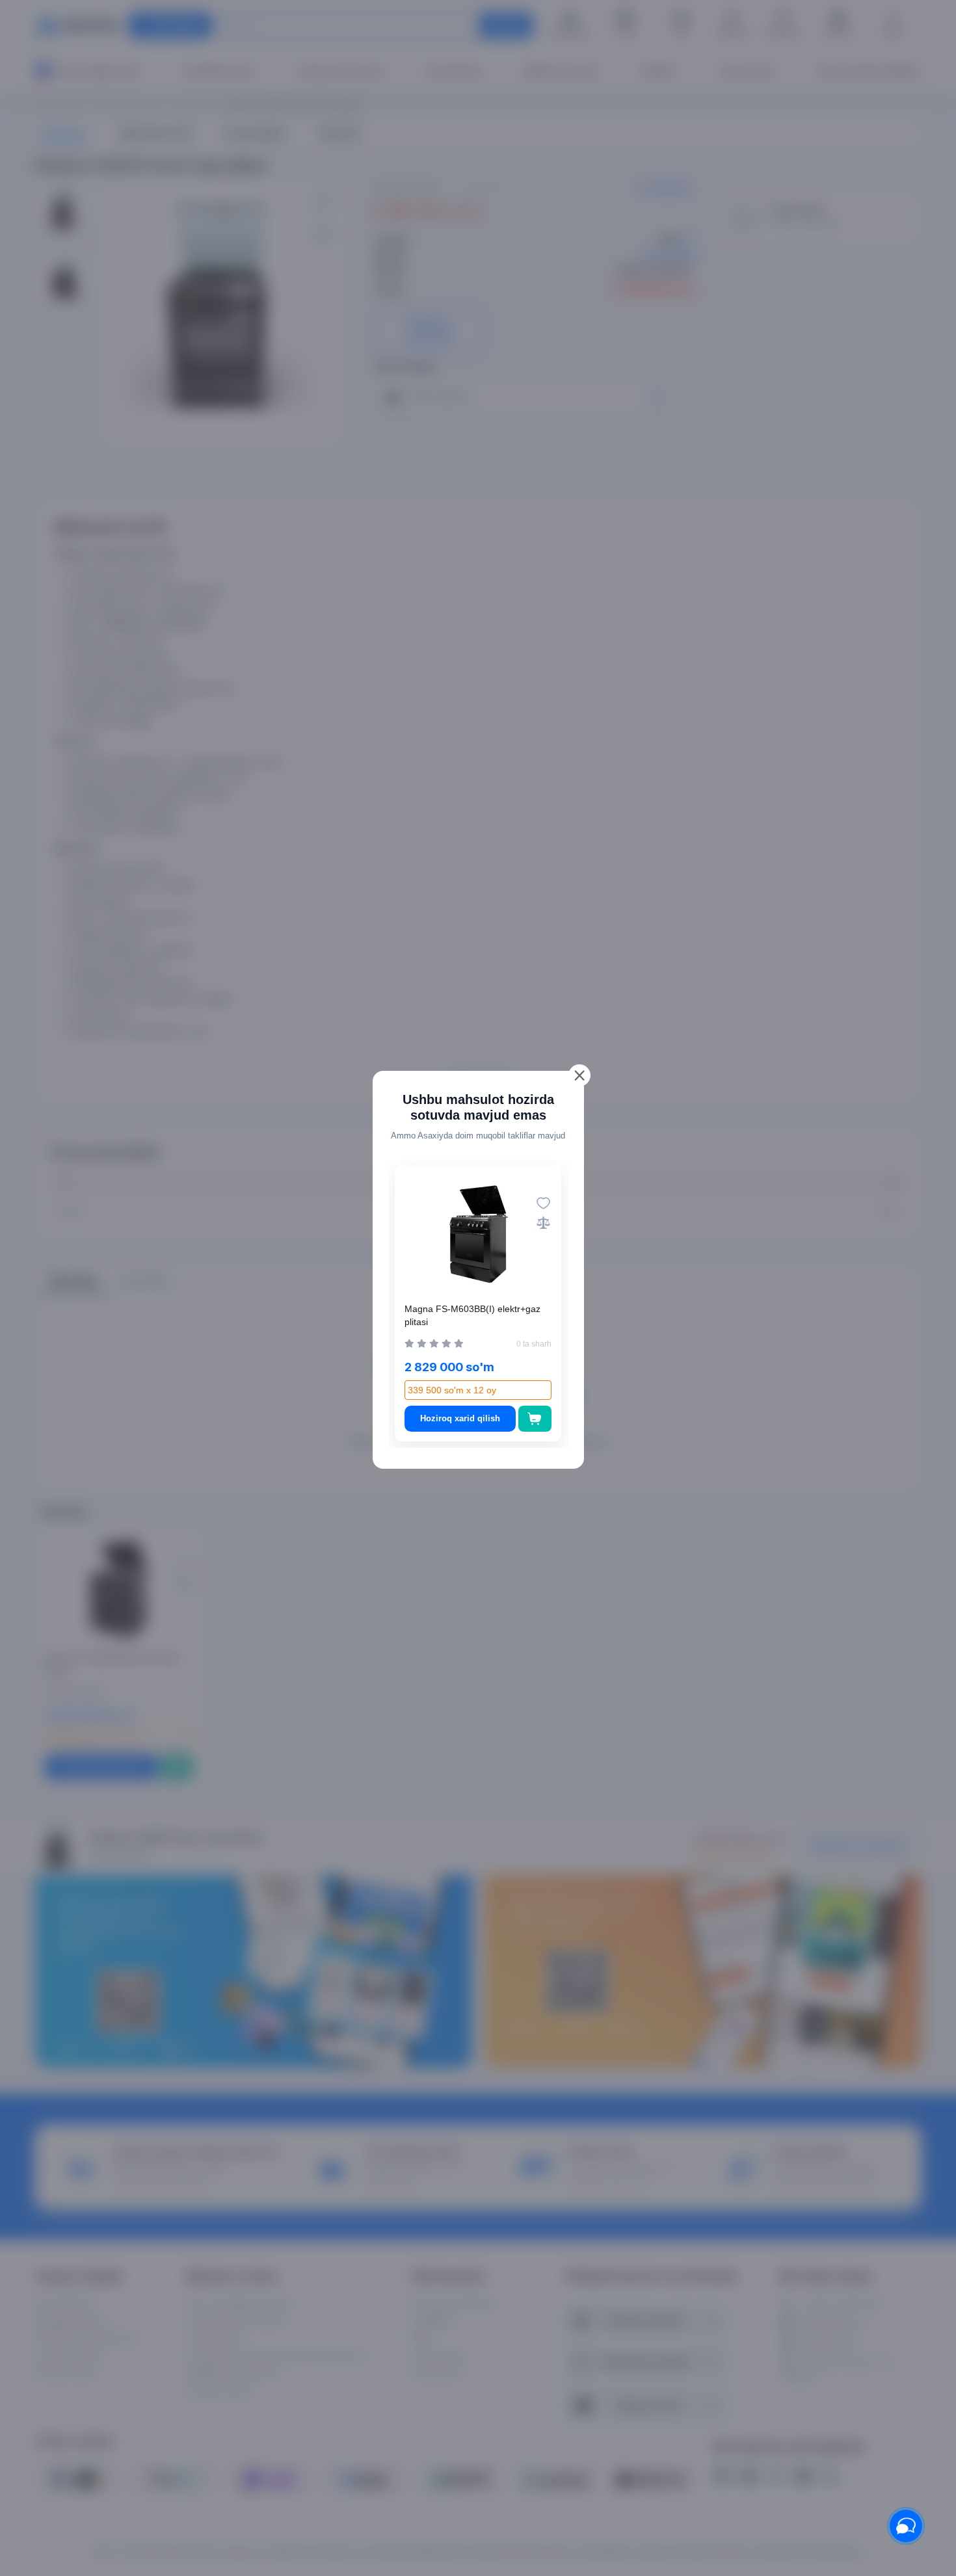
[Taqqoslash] (543, 1223)
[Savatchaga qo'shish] (535, 1419)
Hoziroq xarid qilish (460, 1418)
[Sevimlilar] (543, 1203)
